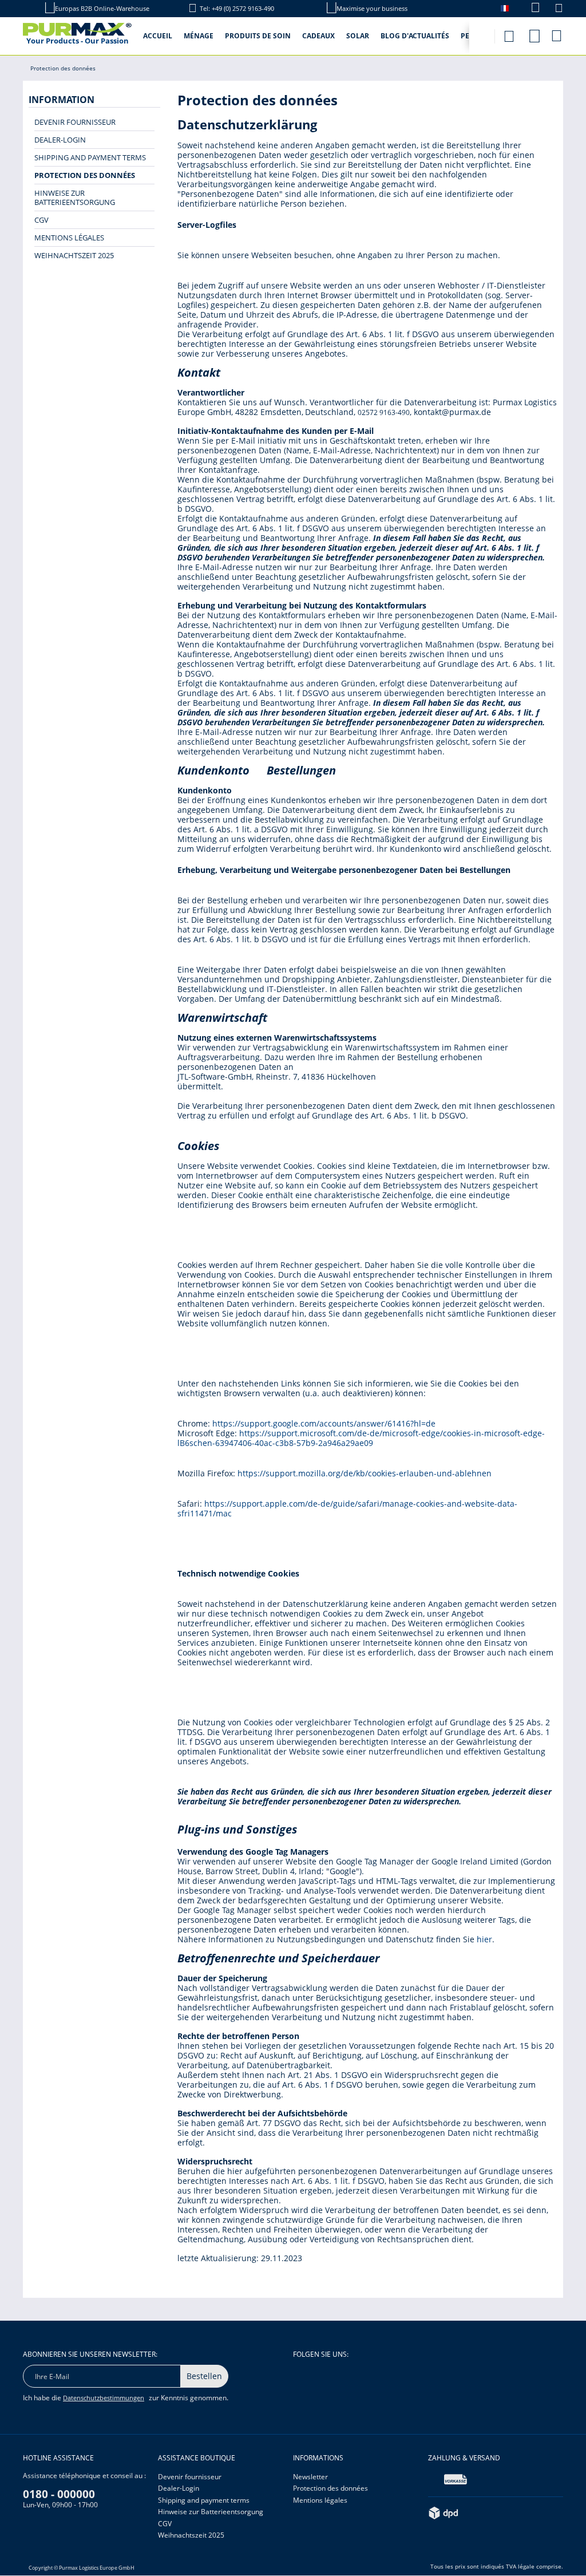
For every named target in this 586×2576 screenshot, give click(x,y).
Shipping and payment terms (90, 157)
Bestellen (204, 2376)
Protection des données (85, 175)
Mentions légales (69, 238)
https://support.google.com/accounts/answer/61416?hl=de (324, 1423)
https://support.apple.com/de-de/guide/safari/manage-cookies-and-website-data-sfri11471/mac (347, 1508)
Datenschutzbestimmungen (104, 2398)
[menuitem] (530, 8)
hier (484, 1939)
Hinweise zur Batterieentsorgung (75, 197)
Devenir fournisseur (75, 122)
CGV (41, 220)
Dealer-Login (60, 140)
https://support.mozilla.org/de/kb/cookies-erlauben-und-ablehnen (365, 1473)
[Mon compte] (534, 34)
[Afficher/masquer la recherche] (509, 33)
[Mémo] (559, 9)
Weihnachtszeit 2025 (74, 255)
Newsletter (310, 2477)
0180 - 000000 (59, 2494)
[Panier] (557, 35)
